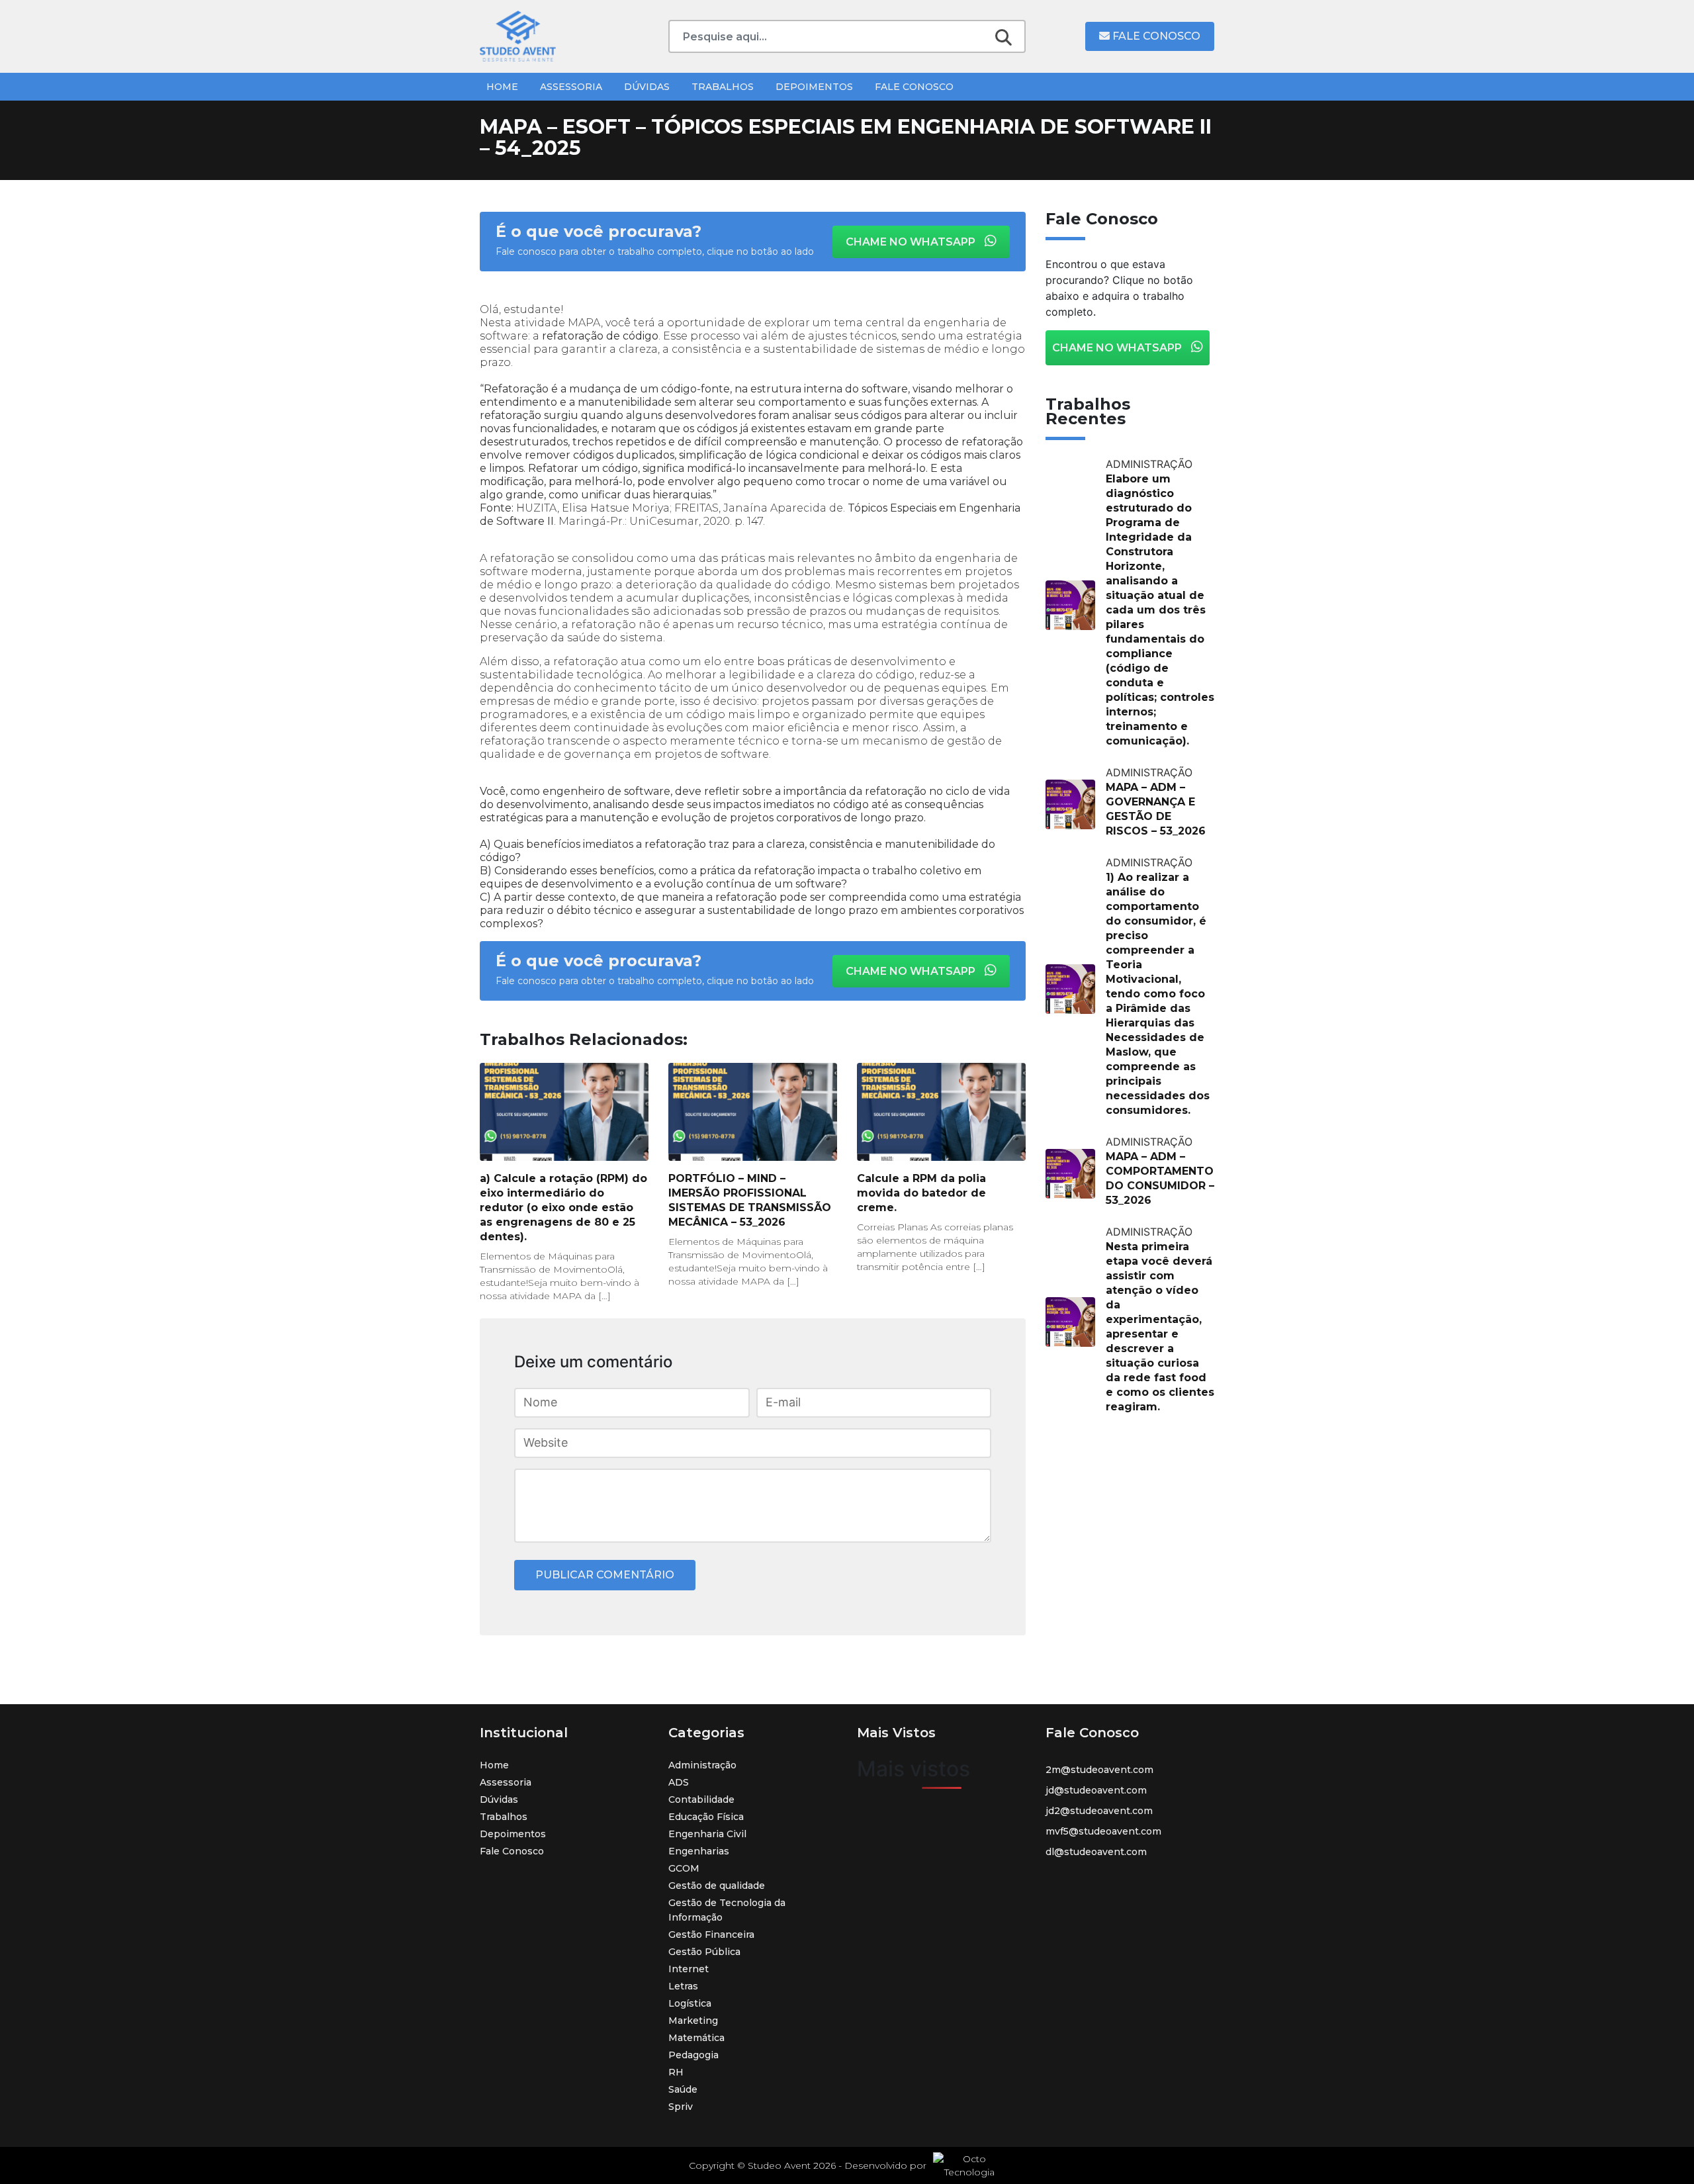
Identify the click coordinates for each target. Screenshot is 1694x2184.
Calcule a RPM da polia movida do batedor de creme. (921, 1193)
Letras (683, 1986)
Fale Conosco (1155, 36)
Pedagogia (693, 2055)
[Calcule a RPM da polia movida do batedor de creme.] (941, 1112)
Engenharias (699, 1851)
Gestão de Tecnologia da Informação (727, 1910)
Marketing (693, 2021)
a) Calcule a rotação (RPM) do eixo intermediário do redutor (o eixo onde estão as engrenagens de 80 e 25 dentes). (563, 1207)
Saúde (683, 2089)
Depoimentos (814, 87)
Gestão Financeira (711, 1934)
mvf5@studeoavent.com (1103, 1831)
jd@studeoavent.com (1096, 1790)
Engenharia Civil (707, 1834)
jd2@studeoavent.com (1099, 1811)
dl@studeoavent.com (1096, 1852)
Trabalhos (723, 87)
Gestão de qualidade (717, 1886)
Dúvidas (647, 87)
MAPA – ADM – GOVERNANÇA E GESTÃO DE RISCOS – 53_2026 (1156, 809)
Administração (702, 1765)
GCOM (684, 1868)
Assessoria (571, 87)
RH (676, 2072)
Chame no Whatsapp (912, 242)
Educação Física (706, 1817)
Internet (689, 1969)
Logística (690, 2003)
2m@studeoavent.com (1099, 1770)
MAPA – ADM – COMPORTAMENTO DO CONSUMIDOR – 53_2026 (1160, 1178)
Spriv (681, 2107)
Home (502, 87)
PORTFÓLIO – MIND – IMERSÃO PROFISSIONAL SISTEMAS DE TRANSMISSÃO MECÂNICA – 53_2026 (750, 1200)
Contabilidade (701, 1799)
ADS (679, 1782)
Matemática (696, 2038)
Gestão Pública (704, 1952)
